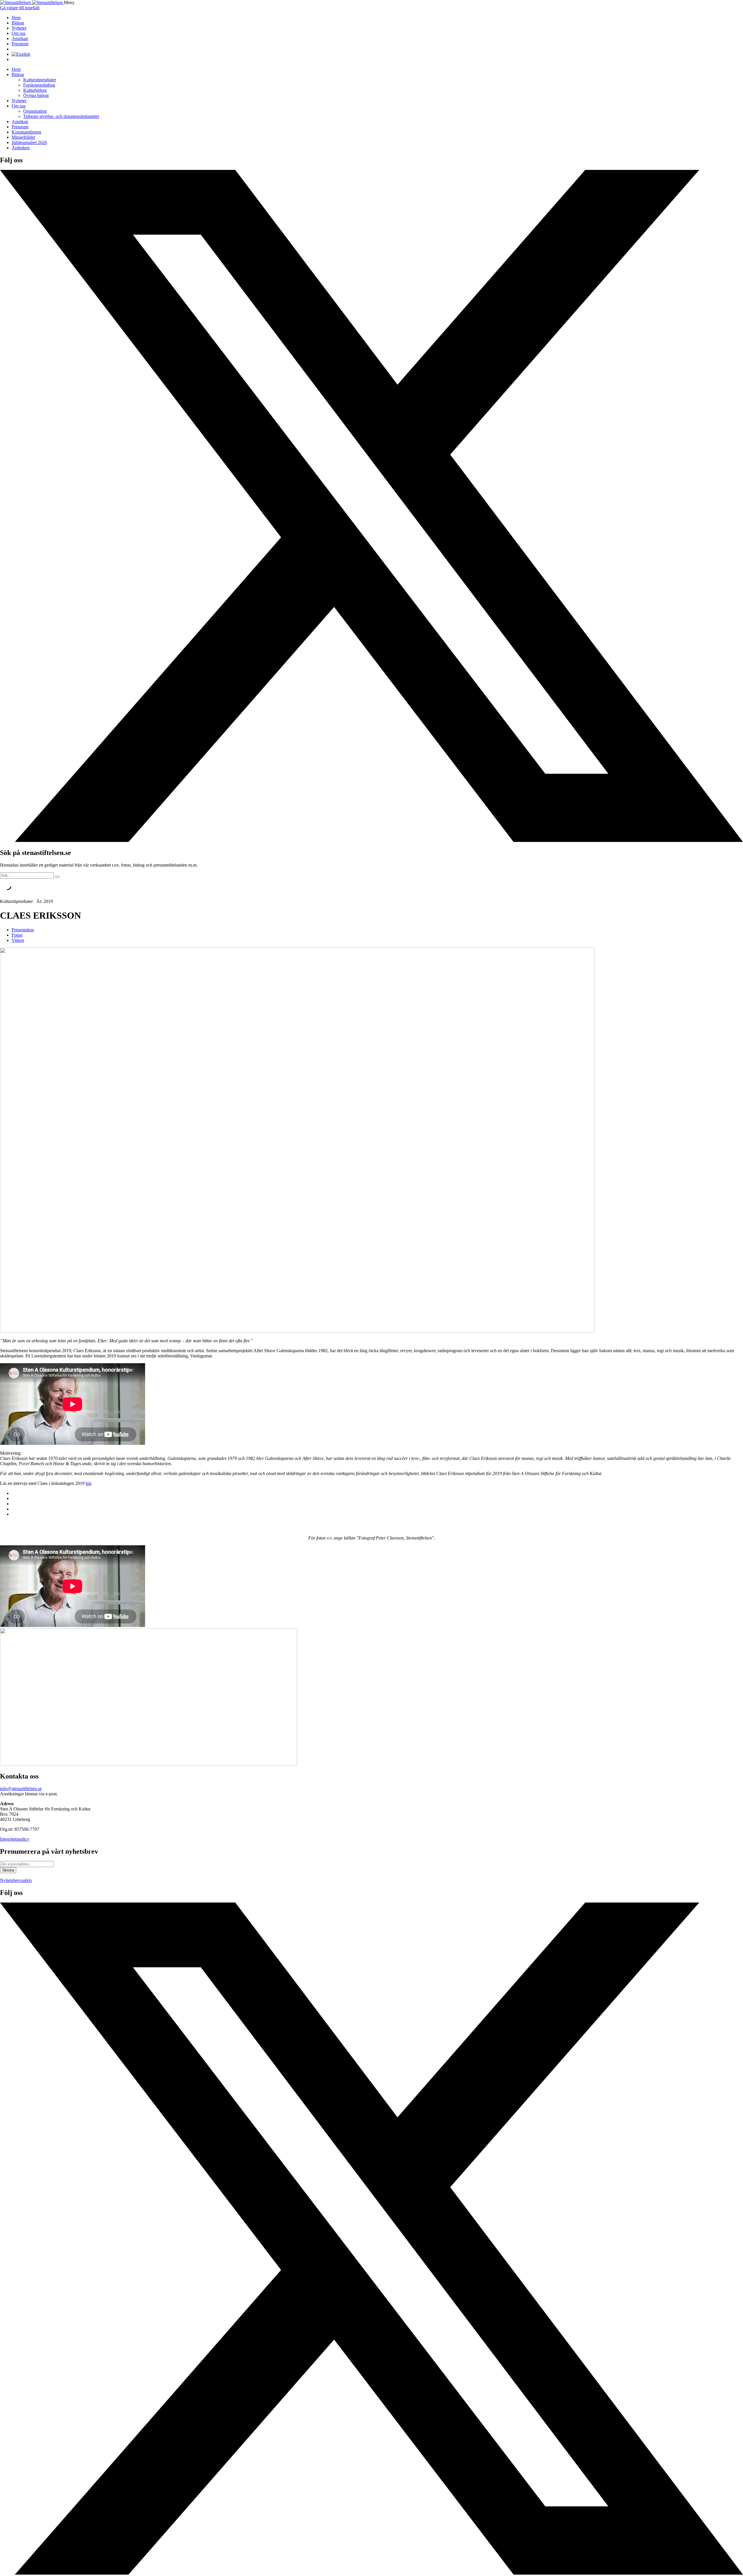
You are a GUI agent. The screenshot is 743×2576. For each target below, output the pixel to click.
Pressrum (20, 44)
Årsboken (21, 148)
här (88, 1483)
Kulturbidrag (35, 90)
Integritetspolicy (15, 1839)
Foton (17, 935)
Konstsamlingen (26, 132)
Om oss (19, 33)
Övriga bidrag (36, 95)
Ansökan (20, 38)
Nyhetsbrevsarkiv (16, 1880)
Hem (16, 18)
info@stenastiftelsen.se (21, 1789)
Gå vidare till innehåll (20, 8)
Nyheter (19, 28)
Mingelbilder (23, 137)
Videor (18, 940)
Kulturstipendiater (40, 80)
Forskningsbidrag (39, 85)
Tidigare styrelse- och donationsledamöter (61, 116)
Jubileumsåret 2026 (29, 142)
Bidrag (18, 23)
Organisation (35, 111)
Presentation (23, 930)
